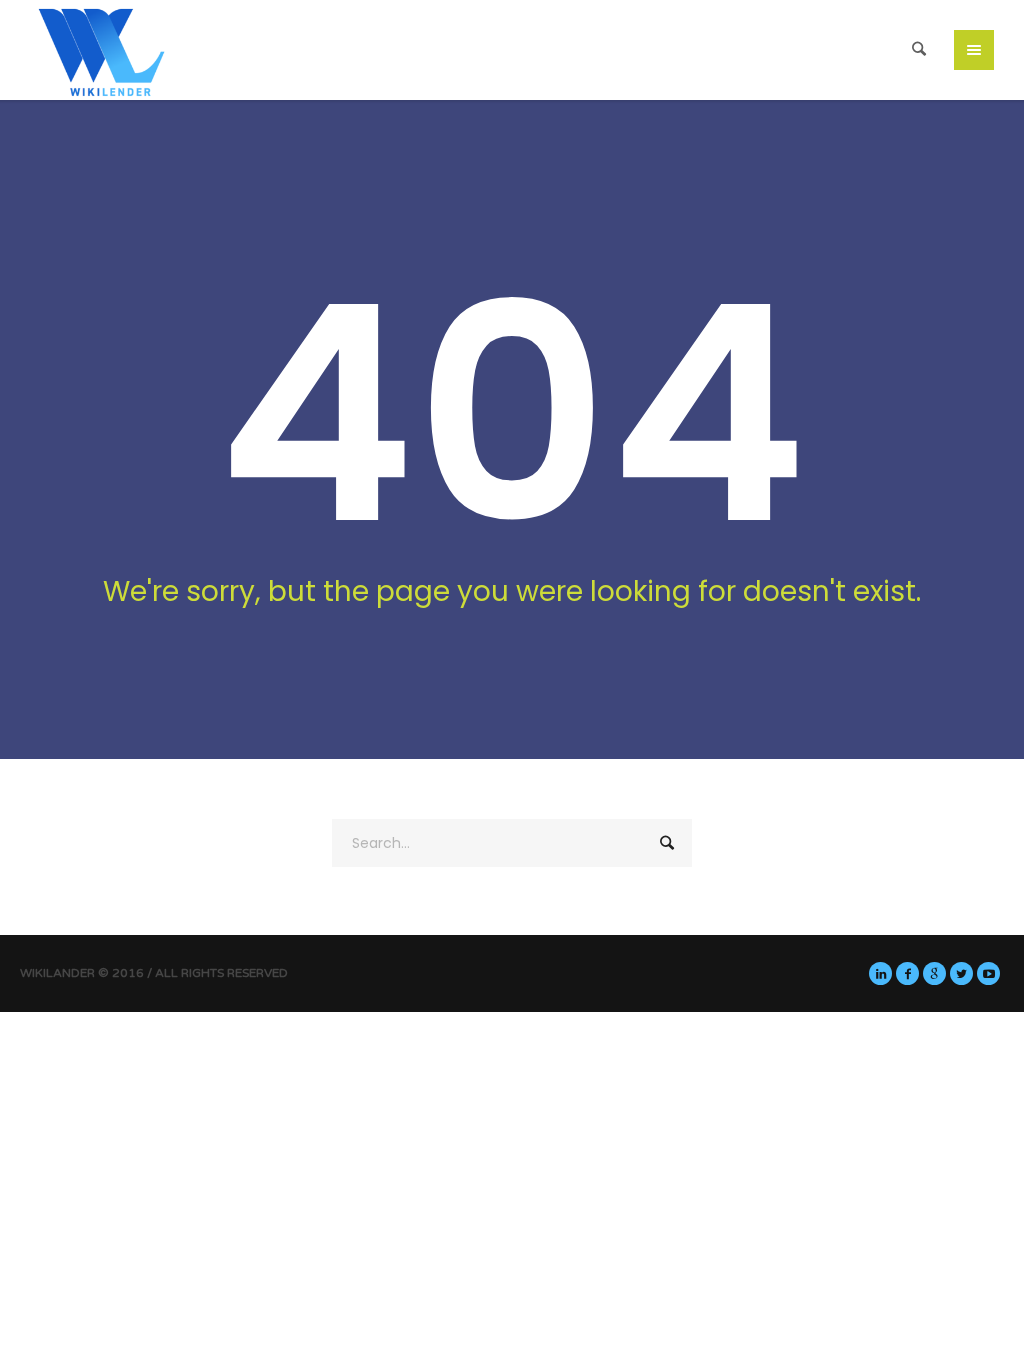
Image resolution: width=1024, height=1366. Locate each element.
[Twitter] (961, 973)
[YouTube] (988, 973)
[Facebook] (907, 973)
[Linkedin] (880, 973)
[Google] (934, 973)
